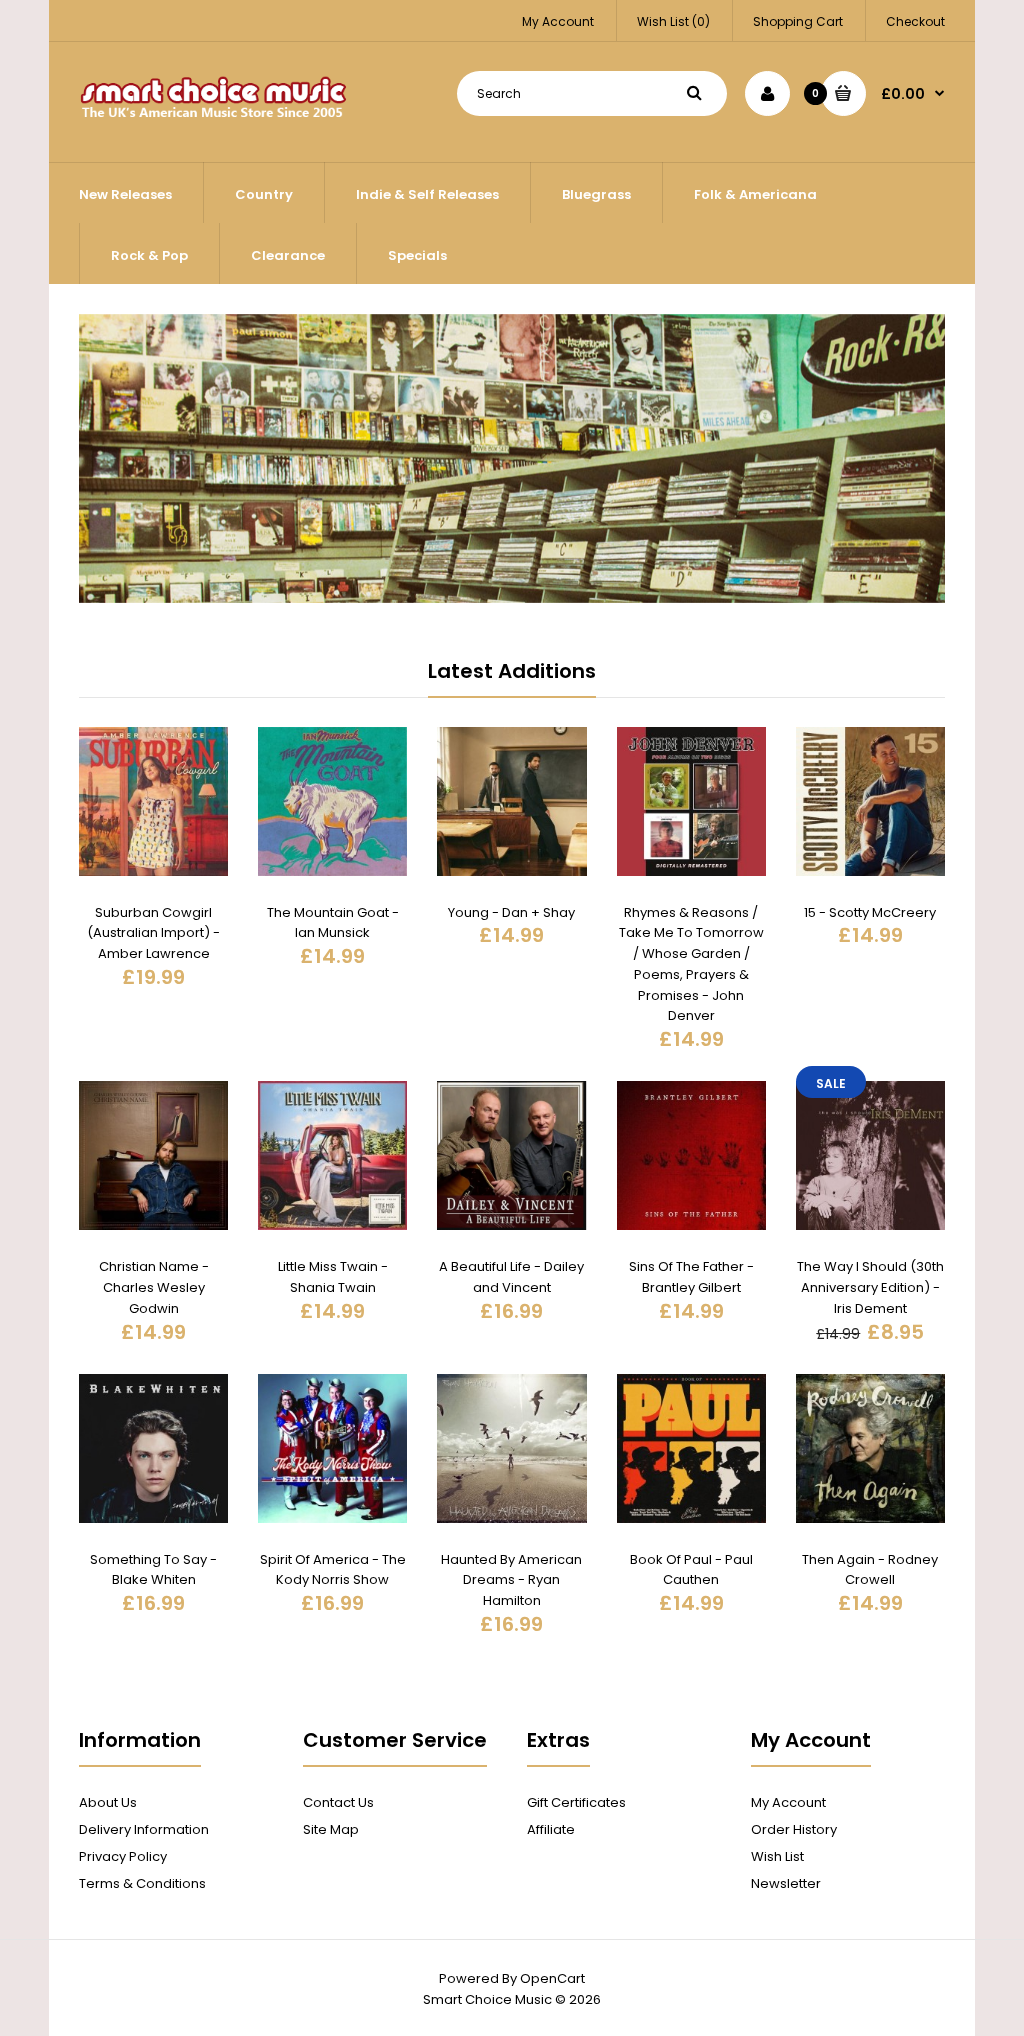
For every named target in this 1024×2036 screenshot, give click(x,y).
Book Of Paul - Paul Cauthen (691, 1570)
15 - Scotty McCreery (870, 912)
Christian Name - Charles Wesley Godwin (154, 1287)
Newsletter (786, 1883)
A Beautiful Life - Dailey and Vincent (511, 1277)
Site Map (331, 1829)
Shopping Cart (798, 21)
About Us (108, 1802)
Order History (794, 1829)
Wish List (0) (673, 21)
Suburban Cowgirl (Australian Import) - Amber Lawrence (153, 933)
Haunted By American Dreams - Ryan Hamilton (511, 1580)
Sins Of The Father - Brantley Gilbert (691, 1277)
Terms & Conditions (142, 1883)
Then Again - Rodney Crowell (870, 1570)
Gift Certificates (576, 1802)
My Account (558, 21)
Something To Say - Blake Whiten (153, 1570)
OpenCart (552, 1978)
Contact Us (338, 1802)
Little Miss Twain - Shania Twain (333, 1277)
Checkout (915, 21)
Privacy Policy (123, 1856)
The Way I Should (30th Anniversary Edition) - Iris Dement (870, 1287)
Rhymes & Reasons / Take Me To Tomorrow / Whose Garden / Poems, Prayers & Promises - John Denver (691, 964)
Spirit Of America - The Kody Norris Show (333, 1570)
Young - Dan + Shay (511, 912)
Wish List (777, 1856)
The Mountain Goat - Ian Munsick (333, 923)
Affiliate (551, 1829)
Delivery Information (144, 1829)
